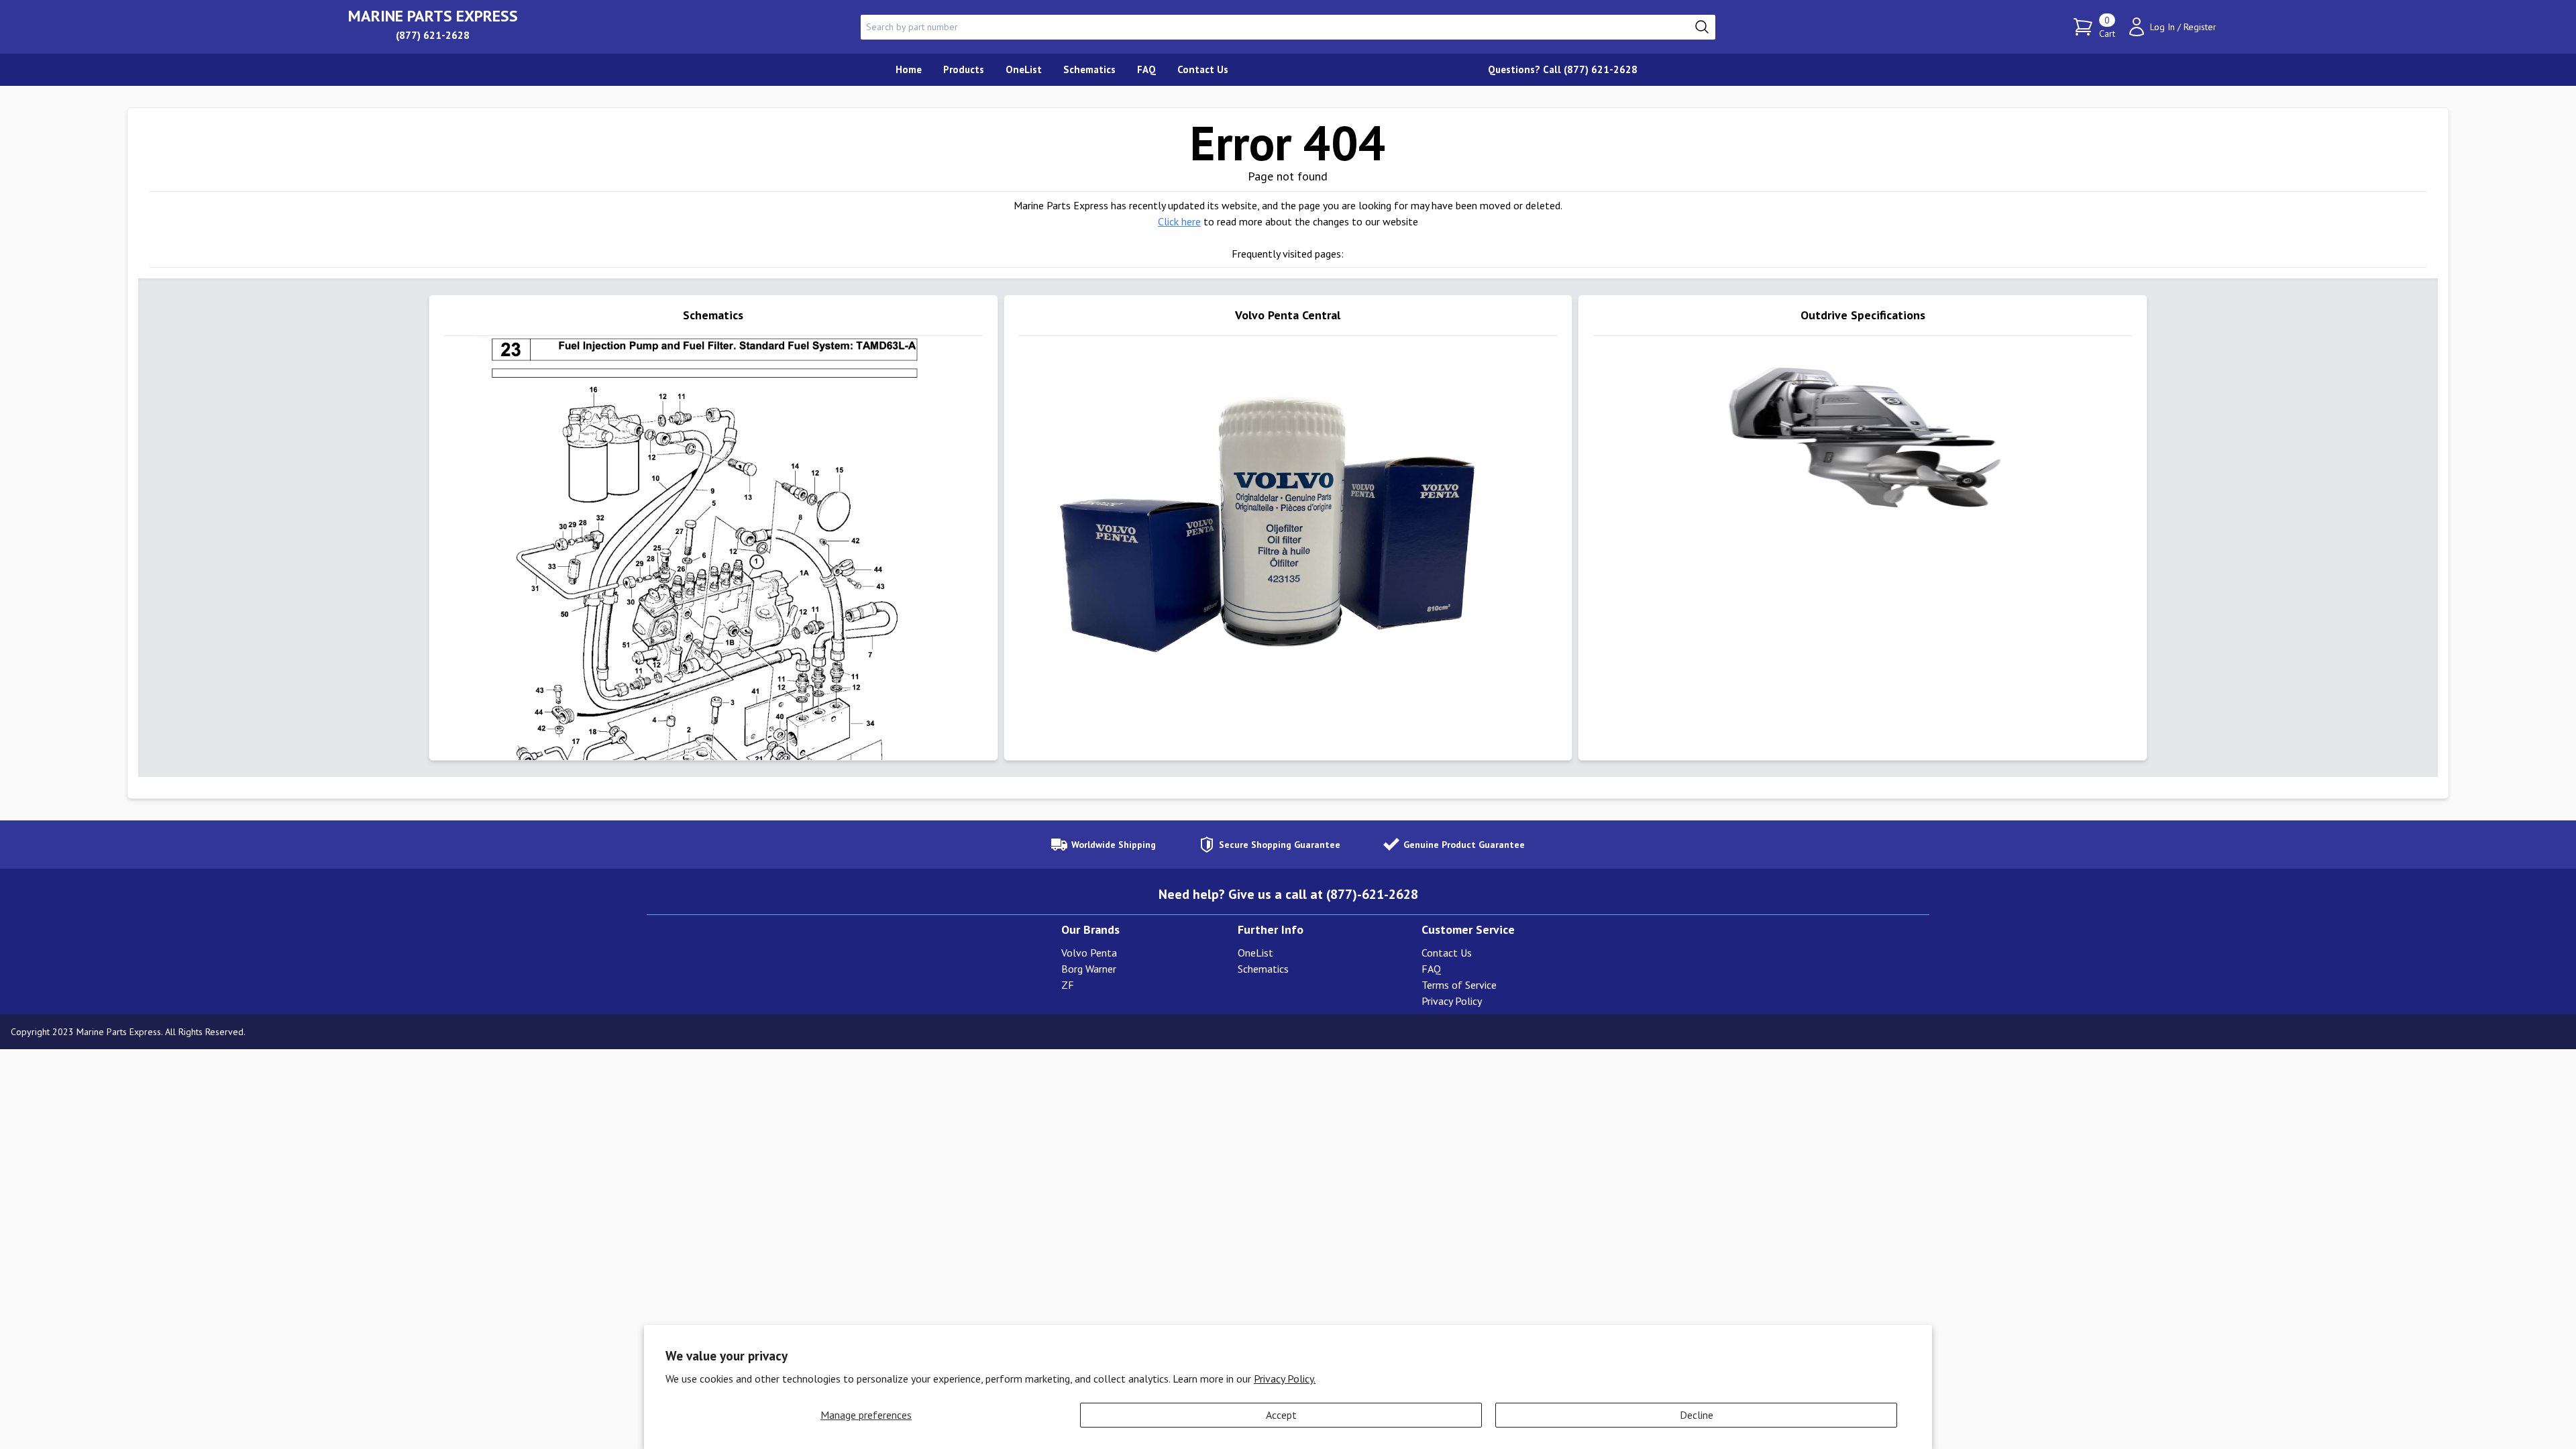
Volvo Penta (1089, 953)
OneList (1255, 953)
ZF (1068, 985)
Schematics (1263, 969)
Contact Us (1447, 953)
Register (2200, 27)
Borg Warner (1089, 969)
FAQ (1431, 969)
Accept (1281, 1415)
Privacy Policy (1452, 1001)
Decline (1697, 1415)
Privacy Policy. (1285, 1379)
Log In (2162, 27)
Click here (1179, 221)
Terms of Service (1459, 985)
